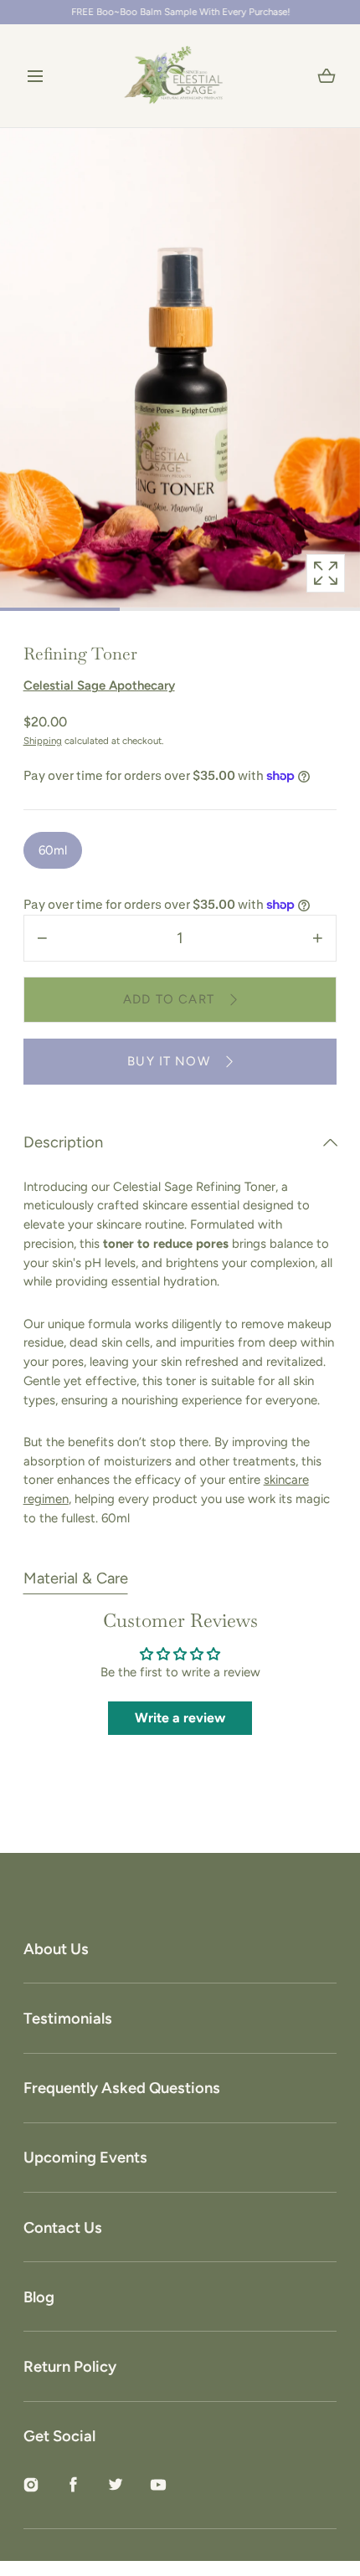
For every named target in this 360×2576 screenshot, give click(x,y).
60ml (53, 850)
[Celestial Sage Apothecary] (180, 76)
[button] (36, 76)
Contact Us (63, 2228)
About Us (56, 1949)
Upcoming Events (85, 2158)
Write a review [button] (180, 1718)
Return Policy (70, 2367)
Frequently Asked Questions (122, 2088)
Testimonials (68, 2019)
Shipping (43, 741)
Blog (39, 2297)
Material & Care (76, 1578)
